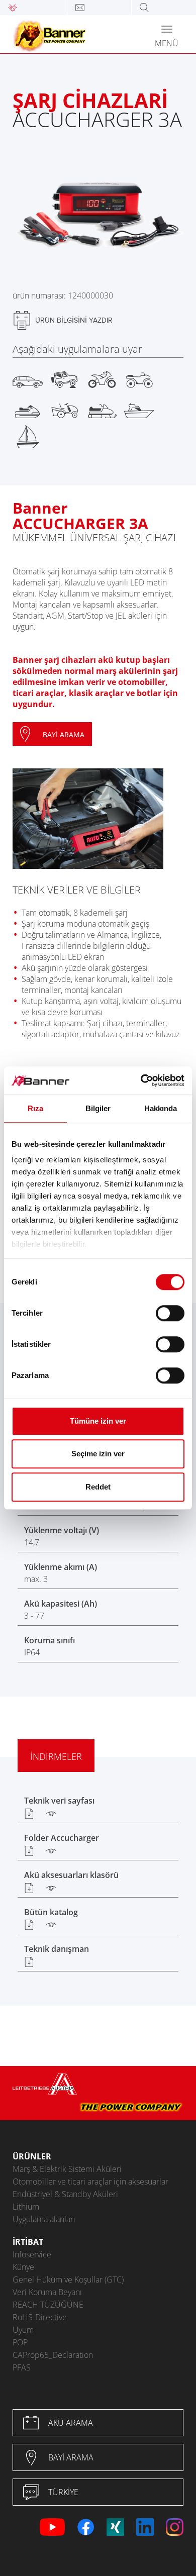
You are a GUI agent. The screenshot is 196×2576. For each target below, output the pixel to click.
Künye (23, 2267)
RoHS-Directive (40, 2317)
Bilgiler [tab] (98, 1108)
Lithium (26, 2207)
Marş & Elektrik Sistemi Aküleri (67, 2169)
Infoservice (32, 2254)
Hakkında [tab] (161, 1108)
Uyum (23, 2330)
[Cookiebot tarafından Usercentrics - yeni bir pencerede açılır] (141, 1080)
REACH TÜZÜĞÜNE (48, 2305)
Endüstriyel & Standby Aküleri (65, 2194)
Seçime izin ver (98, 1454)
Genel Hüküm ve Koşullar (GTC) (68, 2280)
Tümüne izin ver (98, 1421)
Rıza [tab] (35, 1108)
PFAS (22, 2367)
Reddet (98, 1487)
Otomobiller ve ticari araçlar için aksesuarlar (90, 2182)
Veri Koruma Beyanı (47, 2292)
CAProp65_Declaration (53, 2355)
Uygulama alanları (44, 2219)
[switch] (170, 1313)
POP (20, 2342)
